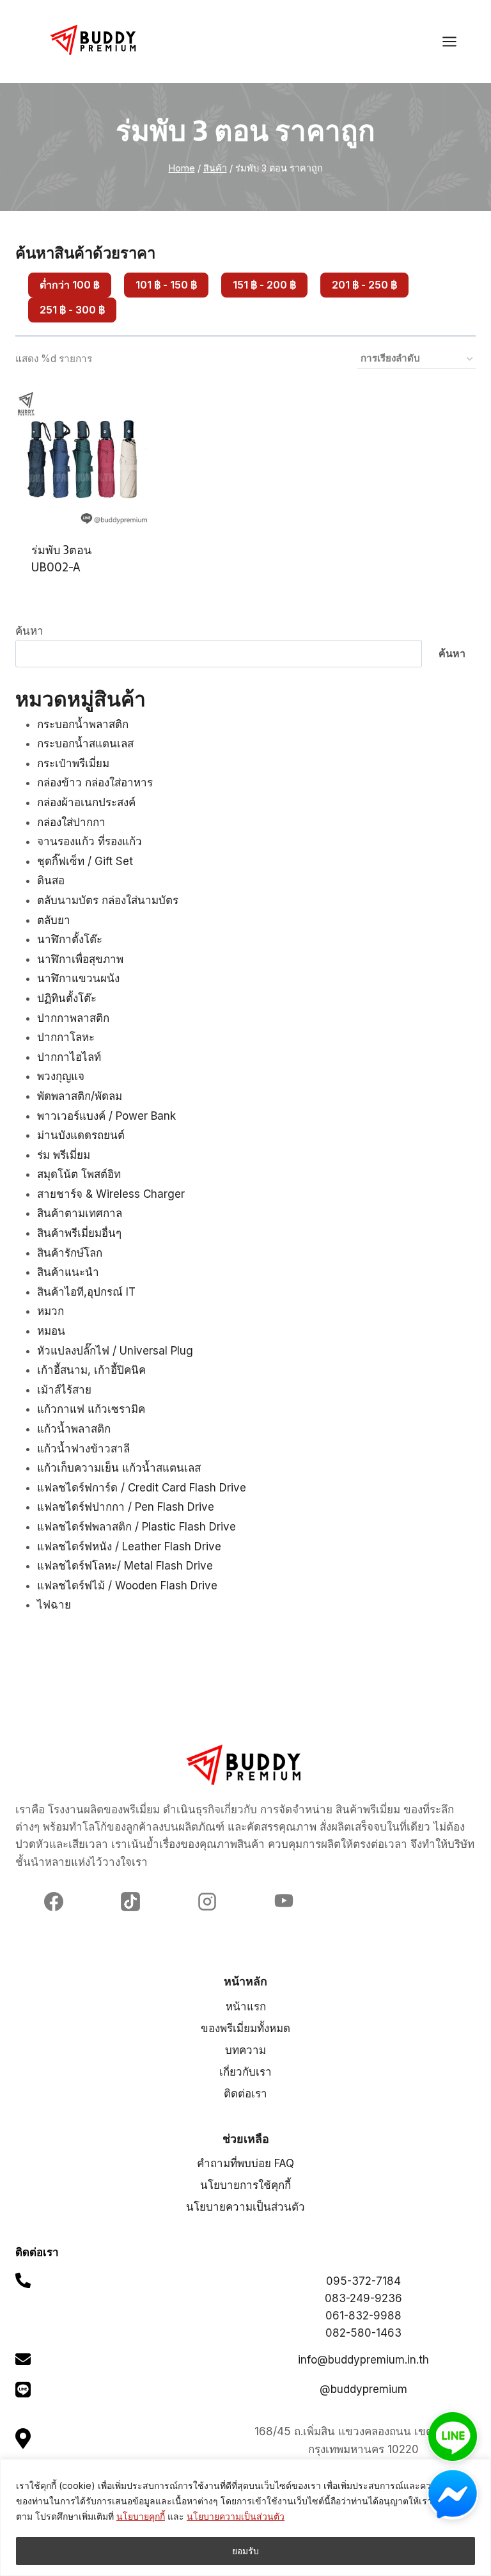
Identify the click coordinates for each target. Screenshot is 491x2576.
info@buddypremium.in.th (363, 2360)
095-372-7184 (363, 2281)
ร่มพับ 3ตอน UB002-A (61, 559)
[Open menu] (456, 41)
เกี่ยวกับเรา (245, 2072)
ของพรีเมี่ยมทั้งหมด (245, 2028)
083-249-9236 (363, 2298)
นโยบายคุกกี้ (141, 2516)
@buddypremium (363, 2389)
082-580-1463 (363, 2333)
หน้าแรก (246, 2007)
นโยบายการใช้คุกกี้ (245, 2185)
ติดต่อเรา (245, 2094)
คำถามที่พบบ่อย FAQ (245, 2163)
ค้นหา (29, 631)
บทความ (245, 2050)
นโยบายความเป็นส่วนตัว (236, 2516)
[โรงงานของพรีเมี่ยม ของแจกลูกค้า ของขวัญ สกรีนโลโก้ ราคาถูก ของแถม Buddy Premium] (95, 40)
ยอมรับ (245, 2551)
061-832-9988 (363, 2316)
